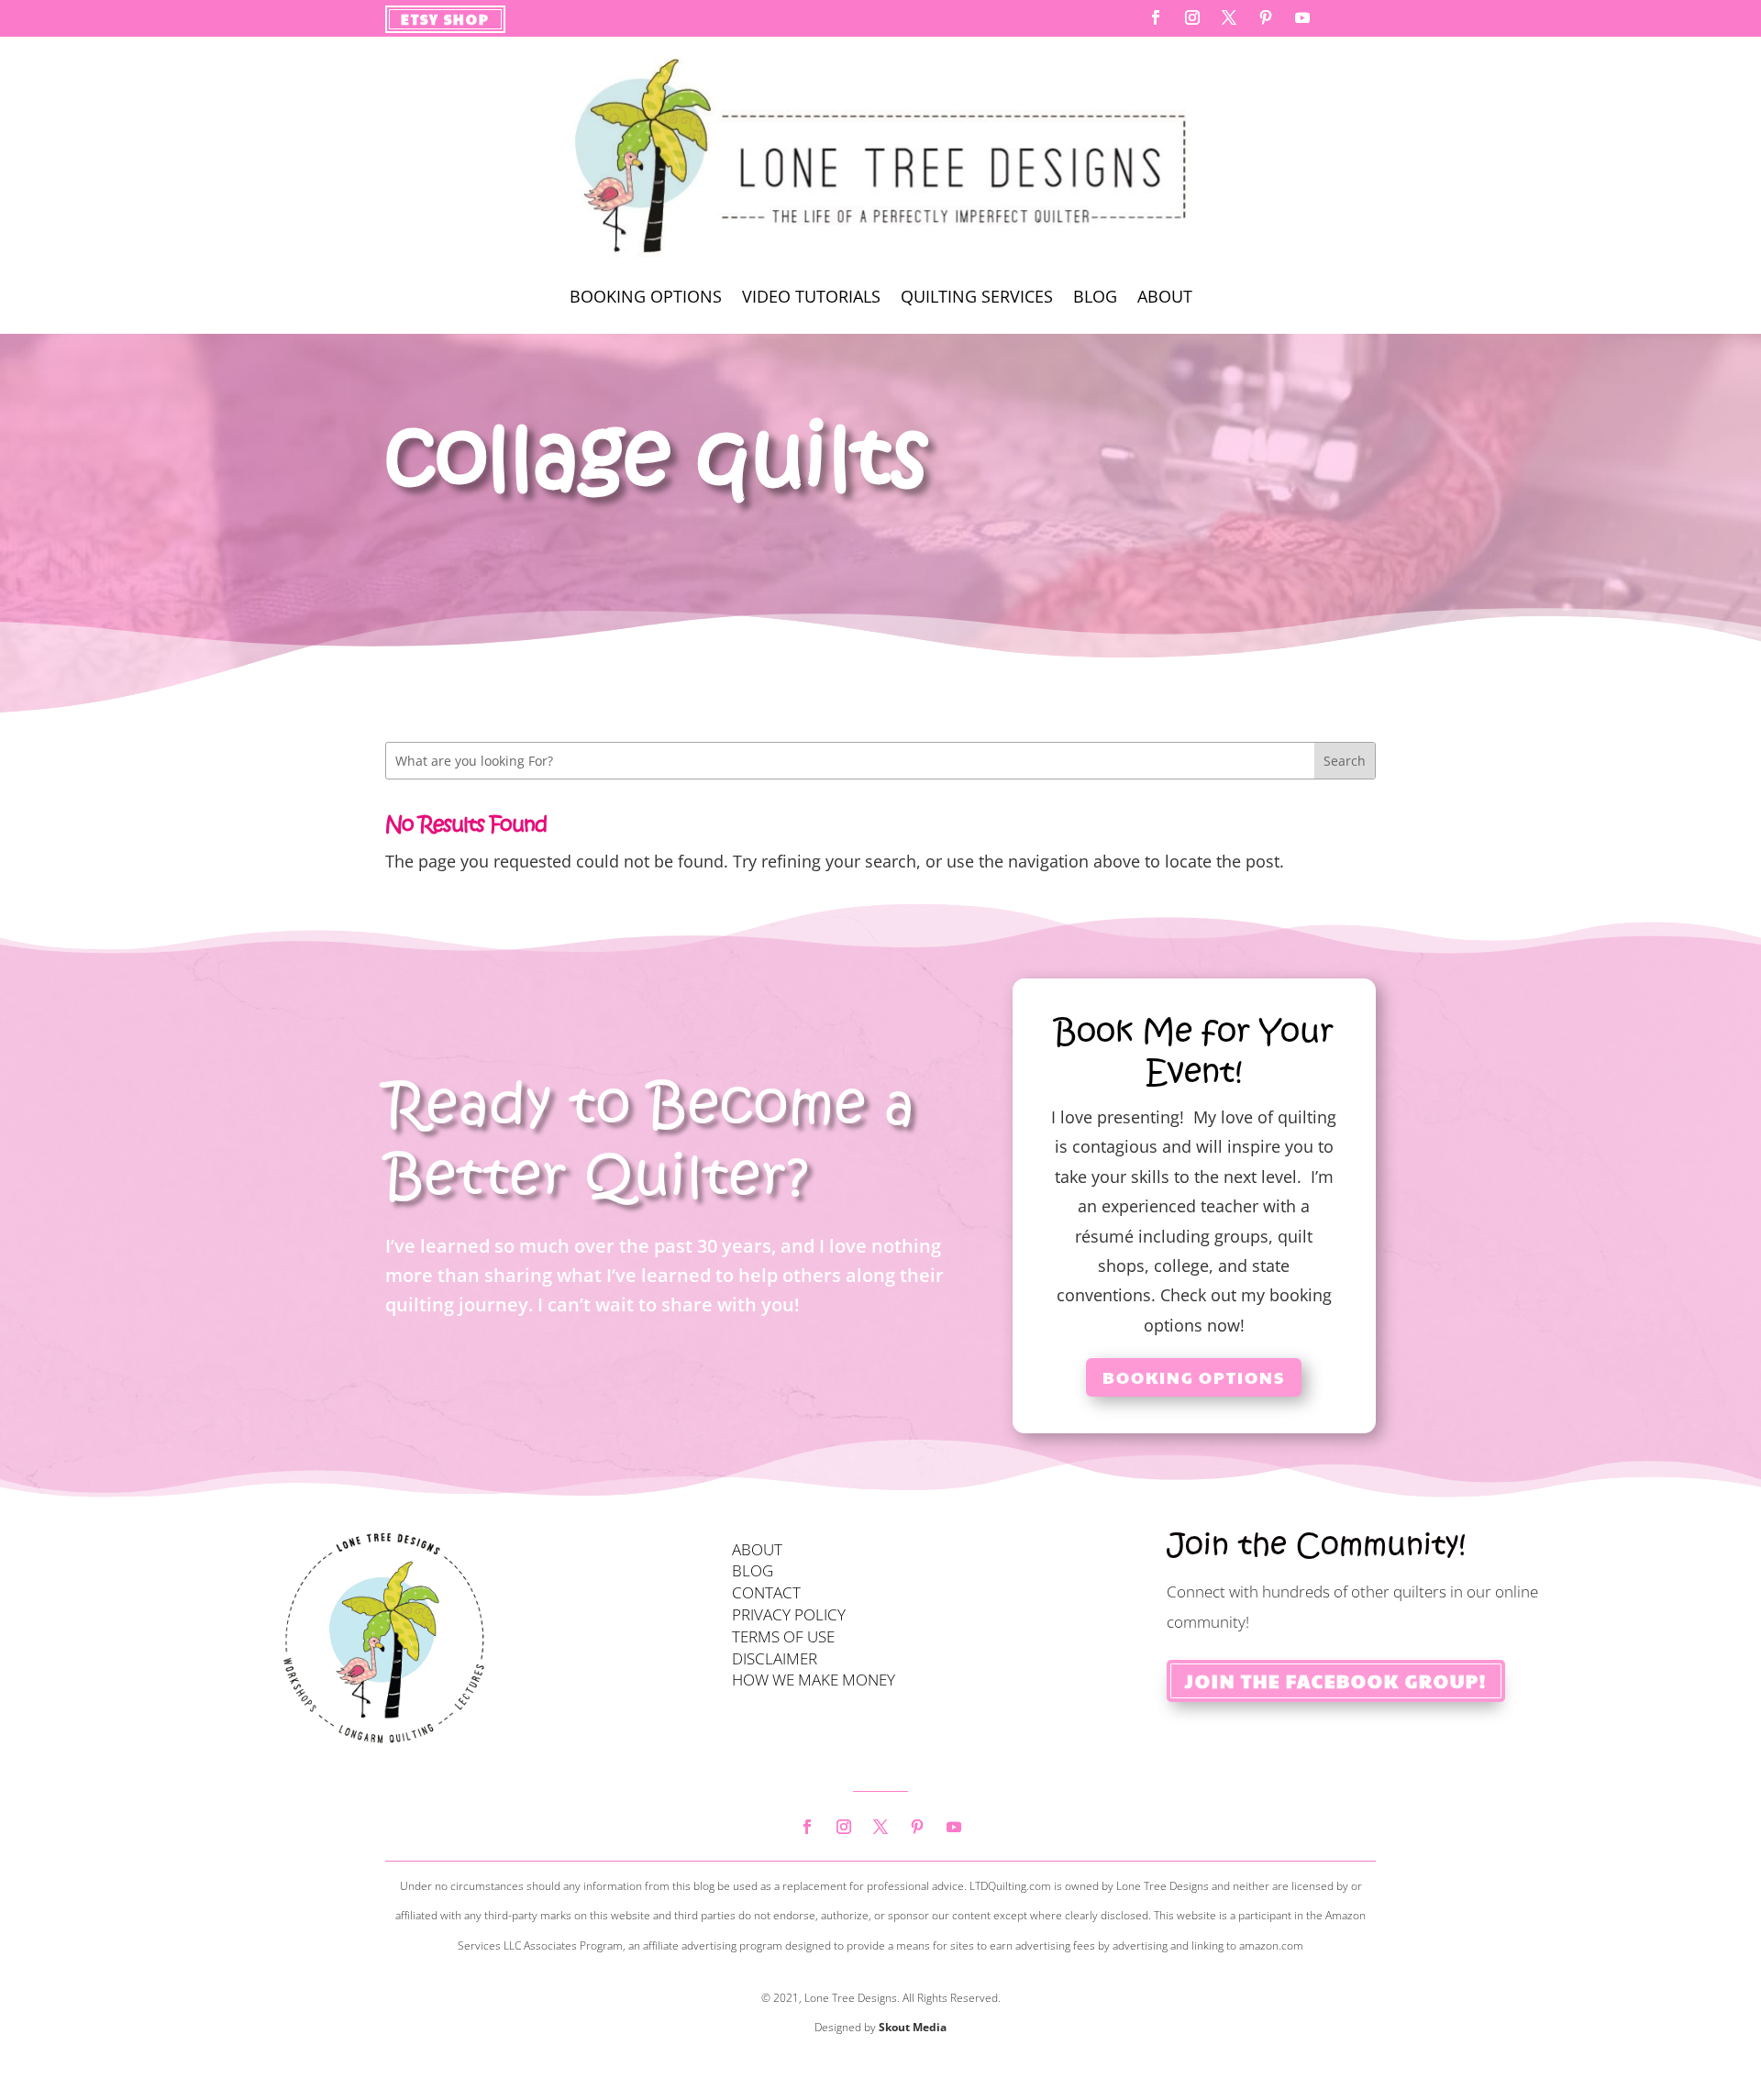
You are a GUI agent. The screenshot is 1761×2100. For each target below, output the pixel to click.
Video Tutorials (811, 298)
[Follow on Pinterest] (1266, 17)
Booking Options (646, 298)
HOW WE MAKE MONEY (814, 1680)
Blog (1095, 298)
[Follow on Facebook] (1156, 17)
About (1165, 298)
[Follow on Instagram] (1192, 17)
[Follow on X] (1229, 17)
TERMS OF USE (783, 1636)
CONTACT (766, 1592)
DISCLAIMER (775, 1658)
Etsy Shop (445, 19)
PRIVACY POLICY (789, 1614)
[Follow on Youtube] (1302, 17)
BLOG (753, 1570)
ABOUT (757, 1549)
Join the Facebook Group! (1336, 1681)
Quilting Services (977, 298)
